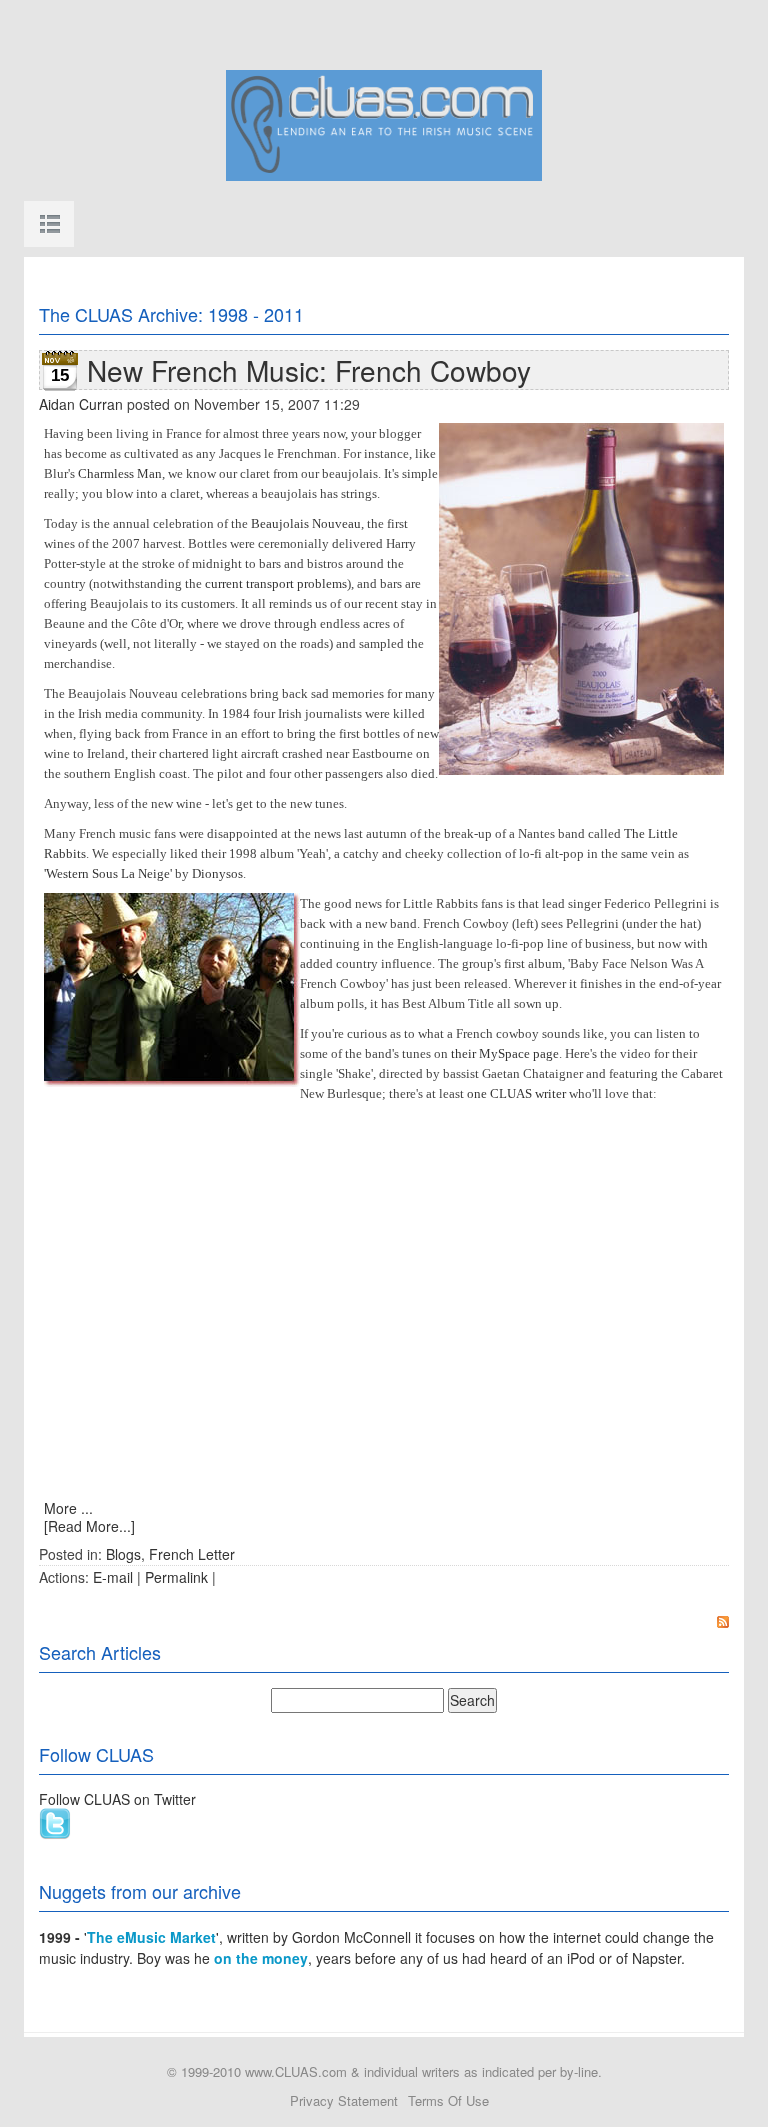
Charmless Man (120, 473)
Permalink (176, 1577)
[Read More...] (89, 1526)
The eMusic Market (151, 1937)
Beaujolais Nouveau (306, 523)
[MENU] (49, 224)
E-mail (113, 1577)
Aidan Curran (81, 404)
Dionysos (217, 873)
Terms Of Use (448, 2100)
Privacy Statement (344, 2100)
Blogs (123, 1554)
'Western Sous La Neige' (108, 873)
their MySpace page (505, 1053)
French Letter (192, 1554)
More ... (68, 1508)
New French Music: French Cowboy (309, 370)
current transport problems (276, 583)
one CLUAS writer (516, 1093)
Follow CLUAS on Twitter (117, 1799)
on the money (261, 1958)
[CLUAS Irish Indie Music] (384, 123)
